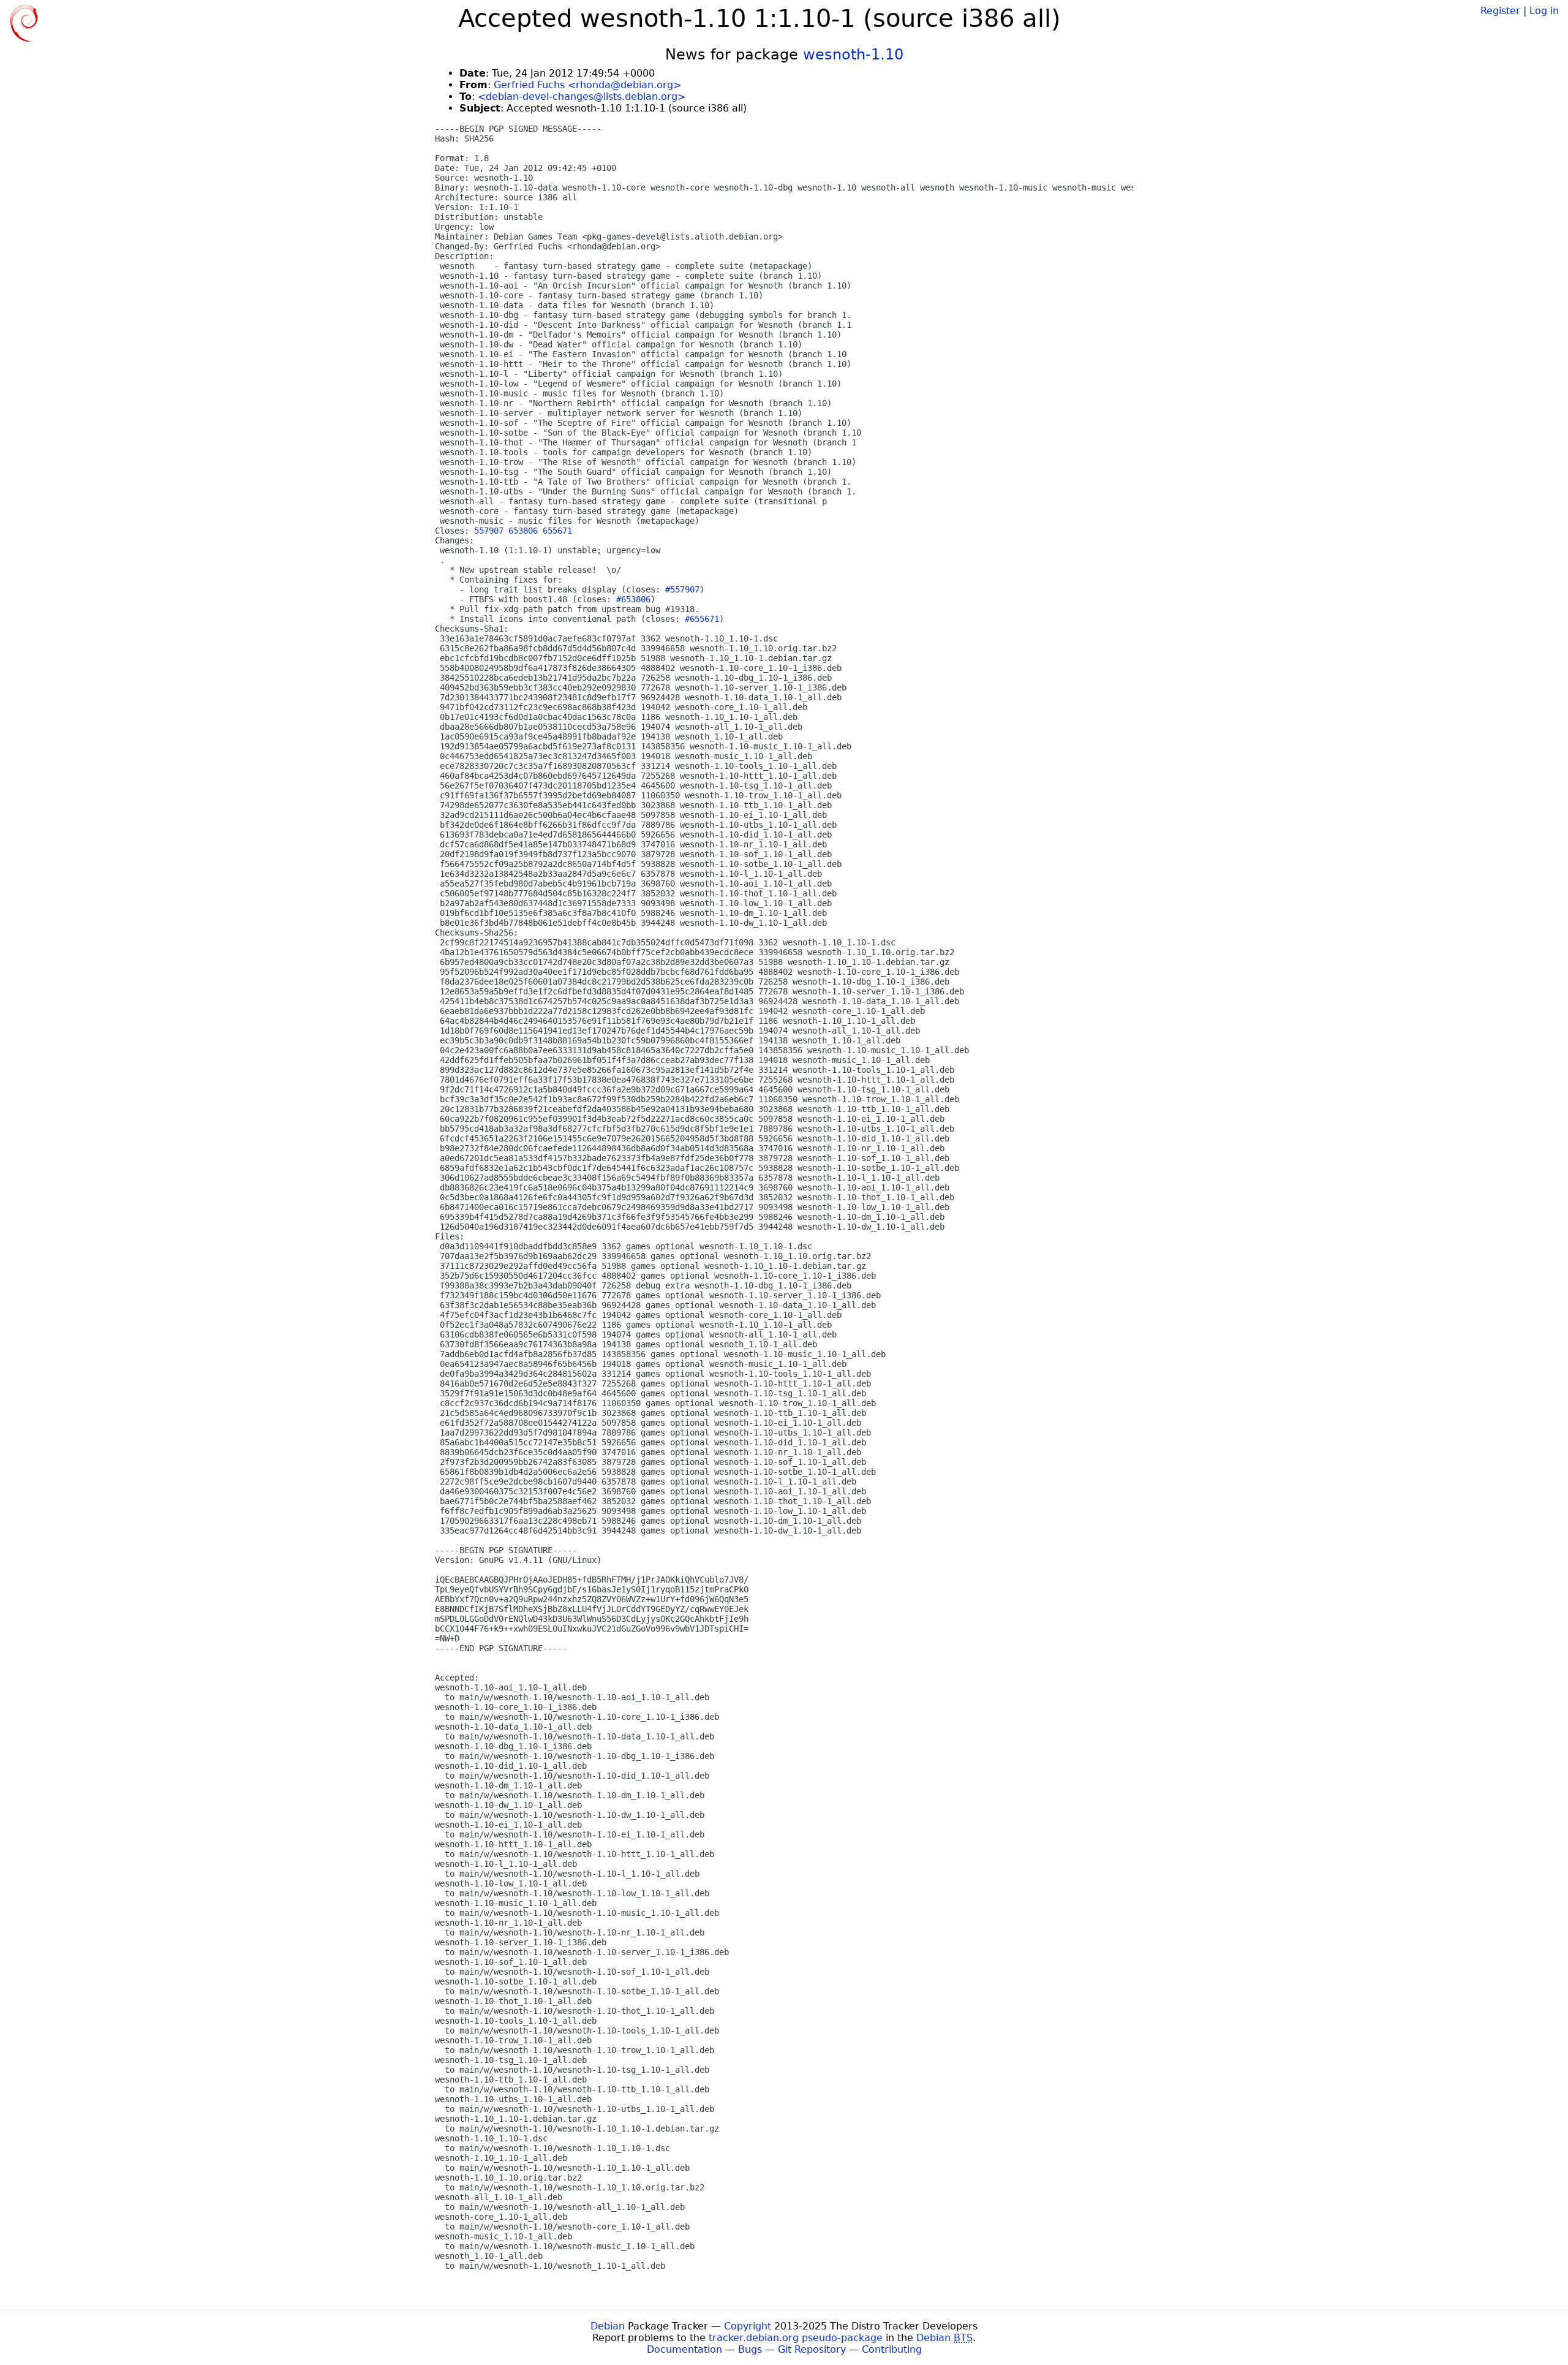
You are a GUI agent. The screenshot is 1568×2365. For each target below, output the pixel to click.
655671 (557, 531)
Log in (1544, 11)
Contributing (892, 2349)
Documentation (684, 2349)
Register (1500, 11)
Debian (608, 2326)
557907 (489, 531)
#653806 (633, 599)
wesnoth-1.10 (853, 55)
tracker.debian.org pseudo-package (796, 2338)
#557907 (682, 589)
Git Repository (812, 2349)
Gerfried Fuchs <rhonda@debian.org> (587, 85)
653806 (523, 531)
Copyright (748, 2326)
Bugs (750, 2349)
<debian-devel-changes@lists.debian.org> (582, 96)
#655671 (702, 619)
